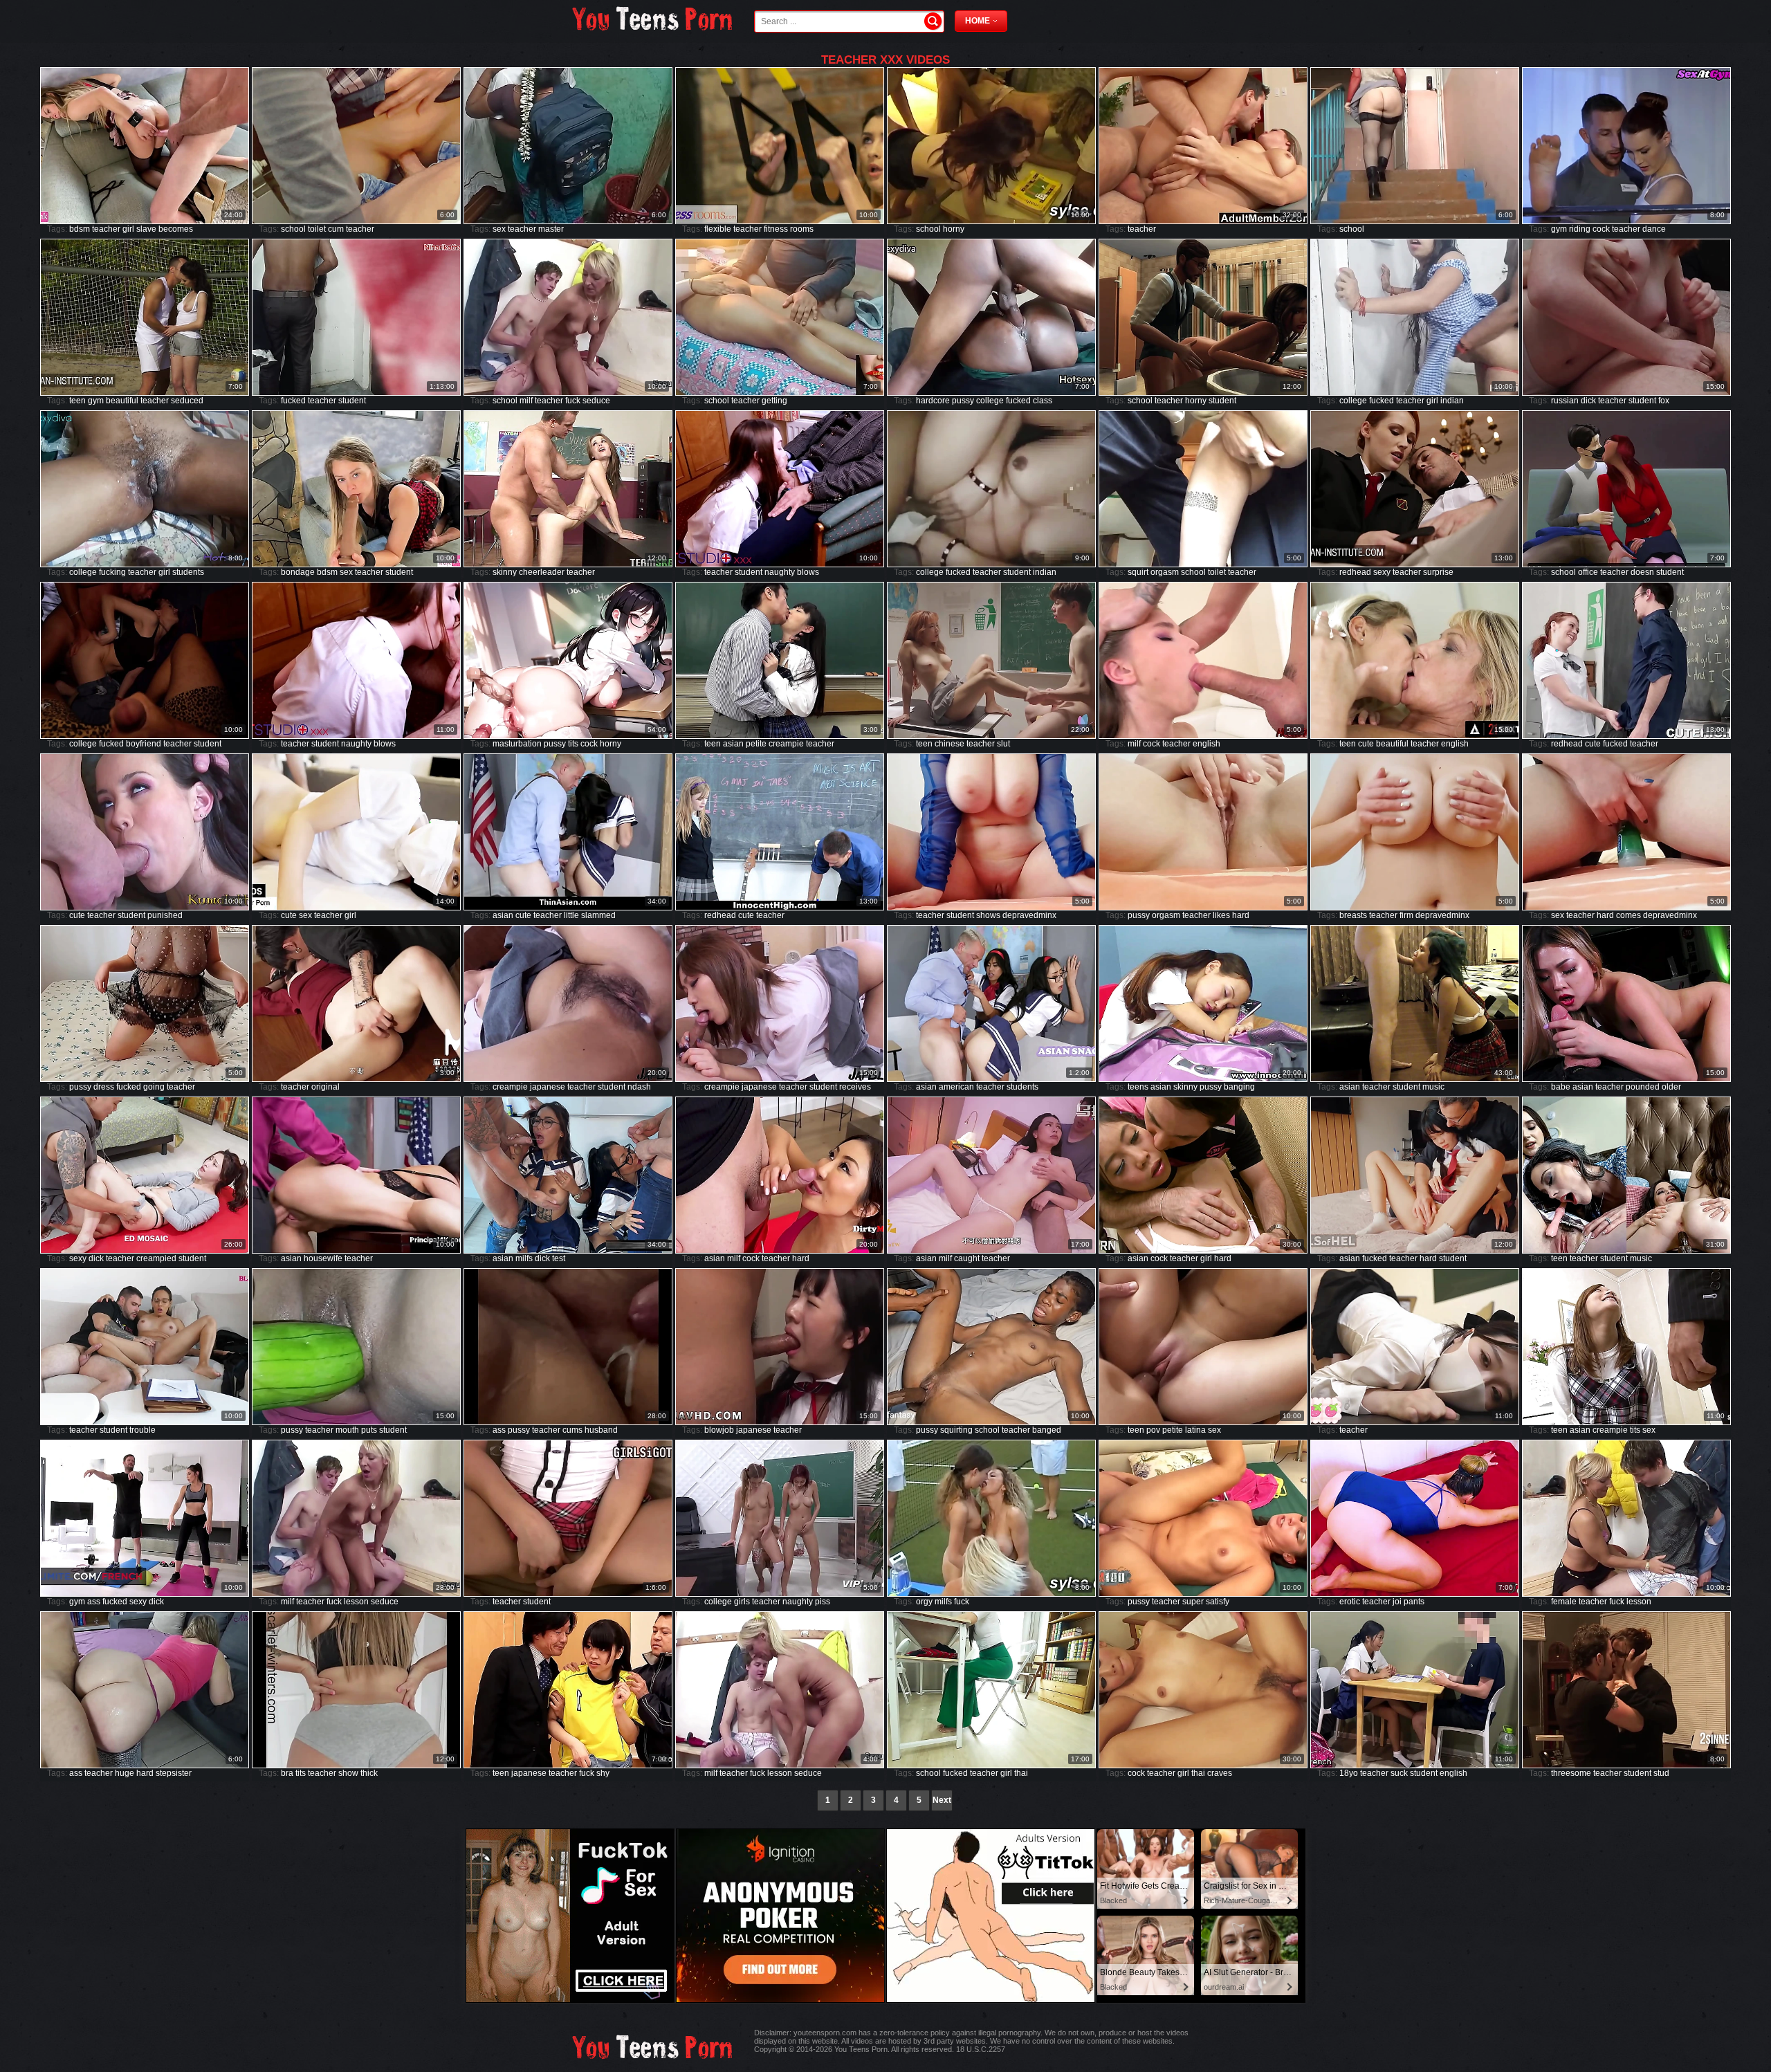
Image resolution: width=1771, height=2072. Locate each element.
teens (1138, 1087)
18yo (1349, 1773)
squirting (956, 1430)
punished (165, 915)
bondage (298, 572)
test (559, 1258)
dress (104, 1087)
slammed (598, 915)
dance (1654, 229)
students (188, 572)
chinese (949, 744)
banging (1239, 1087)
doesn (1642, 572)
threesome (1571, 1773)
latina (1195, 1430)
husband (601, 1430)
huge (125, 1773)
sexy (1382, 572)
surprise (1438, 572)
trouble (143, 1430)
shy (603, 1773)
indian (1452, 401)
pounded (1643, 1087)
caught (967, 1258)
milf (526, 401)
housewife (323, 1258)
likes (1221, 915)
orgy (924, 1602)
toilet (317, 229)
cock (1601, 229)
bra (287, 1773)
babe (1561, 1087)
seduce (596, 401)
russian (1565, 401)
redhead (1355, 572)
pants (1414, 1602)
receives (855, 1087)
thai (1021, 1773)
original (325, 1087)
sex (499, 229)
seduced (187, 401)
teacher (106, 229)
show (348, 1773)
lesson (356, 1602)
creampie (786, 744)
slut (1003, 744)
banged (1047, 1430)
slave (146, 229)
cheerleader (542, 572)
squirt (1138, 572)
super (1193, 1602)
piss (823, 1602)
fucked (293, 401)
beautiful (122, 401)
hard (1241, 915)
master (551, 229)
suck (1399, 1773)
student (352, 401)
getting (774, 401)
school (293, 229)
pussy (963, 401)
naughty (780, 572)
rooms (802, 229)
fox (1664, 401)
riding (1580, 229)
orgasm (1165, 572)
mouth (347, 1430)
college (990, 401)
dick (1588, 401)
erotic (1350, 1602)
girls (742, 1602)
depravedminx (1029, 915)
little (571, 915)
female (1564, 1602)
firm (1406, 915)
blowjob (719, 1430)
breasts (1353, 915)
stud (1661, 1773)
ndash (639, 1087)
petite (756, 744)
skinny (505, 572)
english (1206, 744)
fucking (112, 572)
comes (1628, 915)
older (1671, 1087)
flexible (718, 229)
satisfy (1218, 1602)
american (956, 1087)
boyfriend (144, 744)
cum (336, 229)
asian (733, 744)
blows (808, 572)
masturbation (517, 744)
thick (369, 1773)
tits (573, 744)
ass (499, 1430)
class (1043, 401)
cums (572, 1430)
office (1588, 572)
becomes (176, 229)
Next (942, 1800)
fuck (573, 401)
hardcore (933, 401)
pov (1153, 1430)
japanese (548, 1087)
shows (988, 915)
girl (128, 229)
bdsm (80, 229)
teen (77, 401)
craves (1220, 1773)
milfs (524, 1258)
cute (1366, 744)
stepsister (174, 1773)
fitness (776, 229)
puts (369, 1430)
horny (954, 229)
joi (1397, 1602)
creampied (156, 1258)
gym (1559, 229)
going (154, 1087)
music (1433, 1087)
